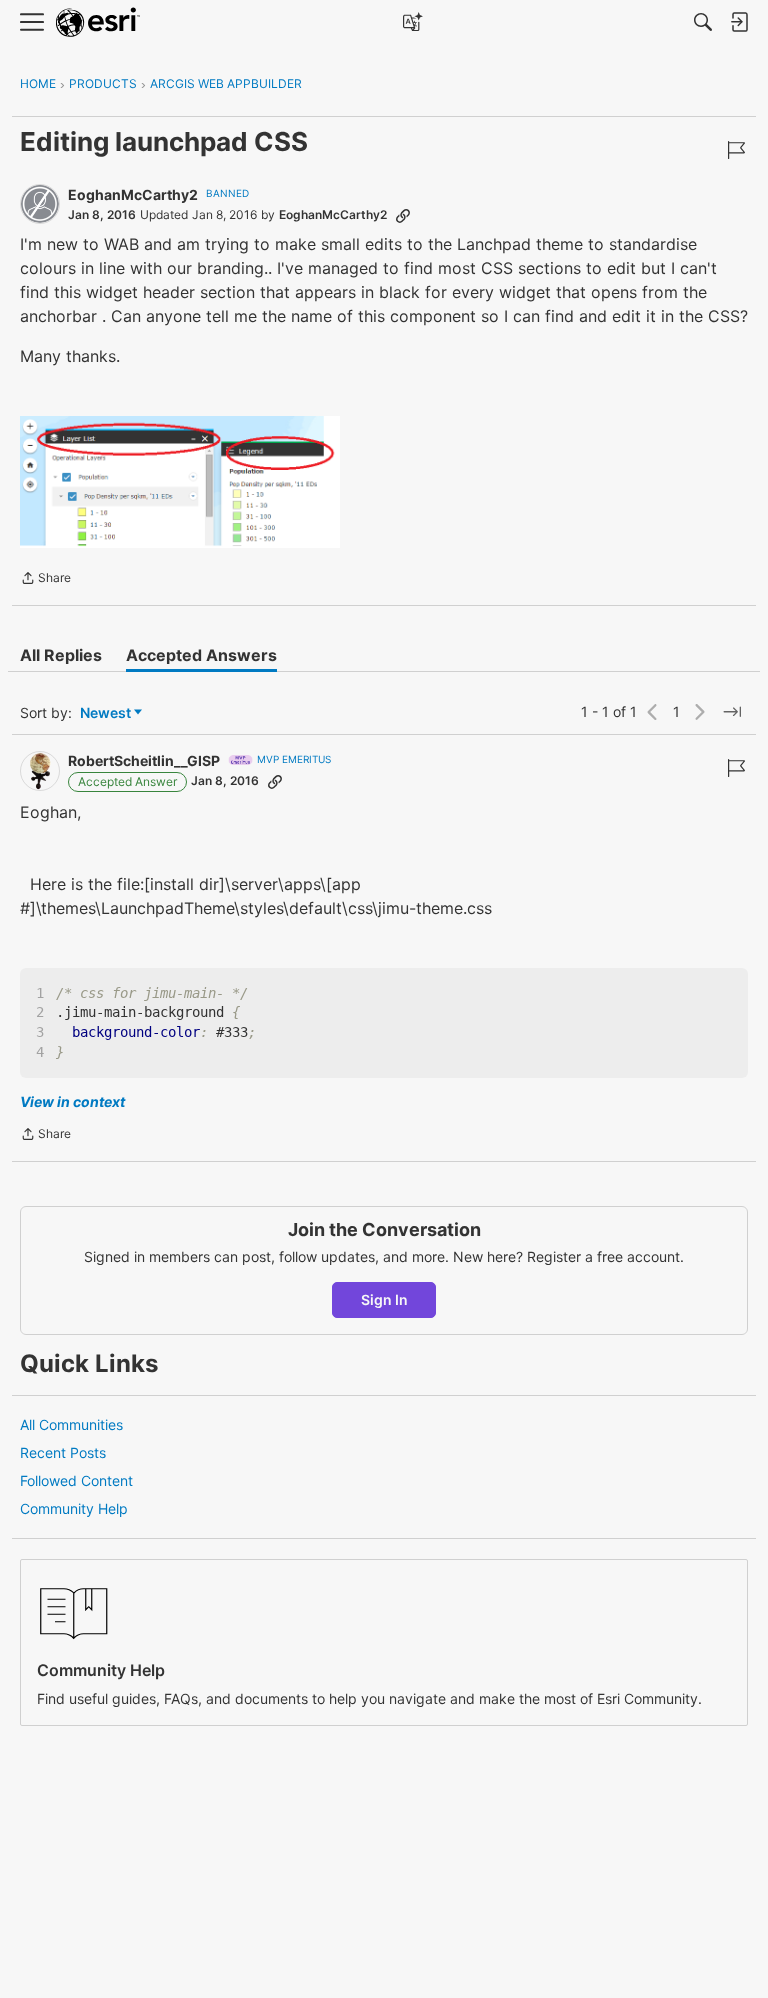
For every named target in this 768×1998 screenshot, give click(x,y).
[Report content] (736, 150)
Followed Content (76, 1480)
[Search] (703, 22)
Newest (105, 713)
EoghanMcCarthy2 (133, 194)
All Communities (71, 1424)
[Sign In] (739, 22)
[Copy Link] (403, 215)
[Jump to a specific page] (732, 712)
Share (45, 580)
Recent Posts (63, 1452)
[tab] (61, 655)
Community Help (74, 1508)
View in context (72, 1101)
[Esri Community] (98, 22)
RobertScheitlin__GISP (144, 760)
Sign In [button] (384, 1299)
